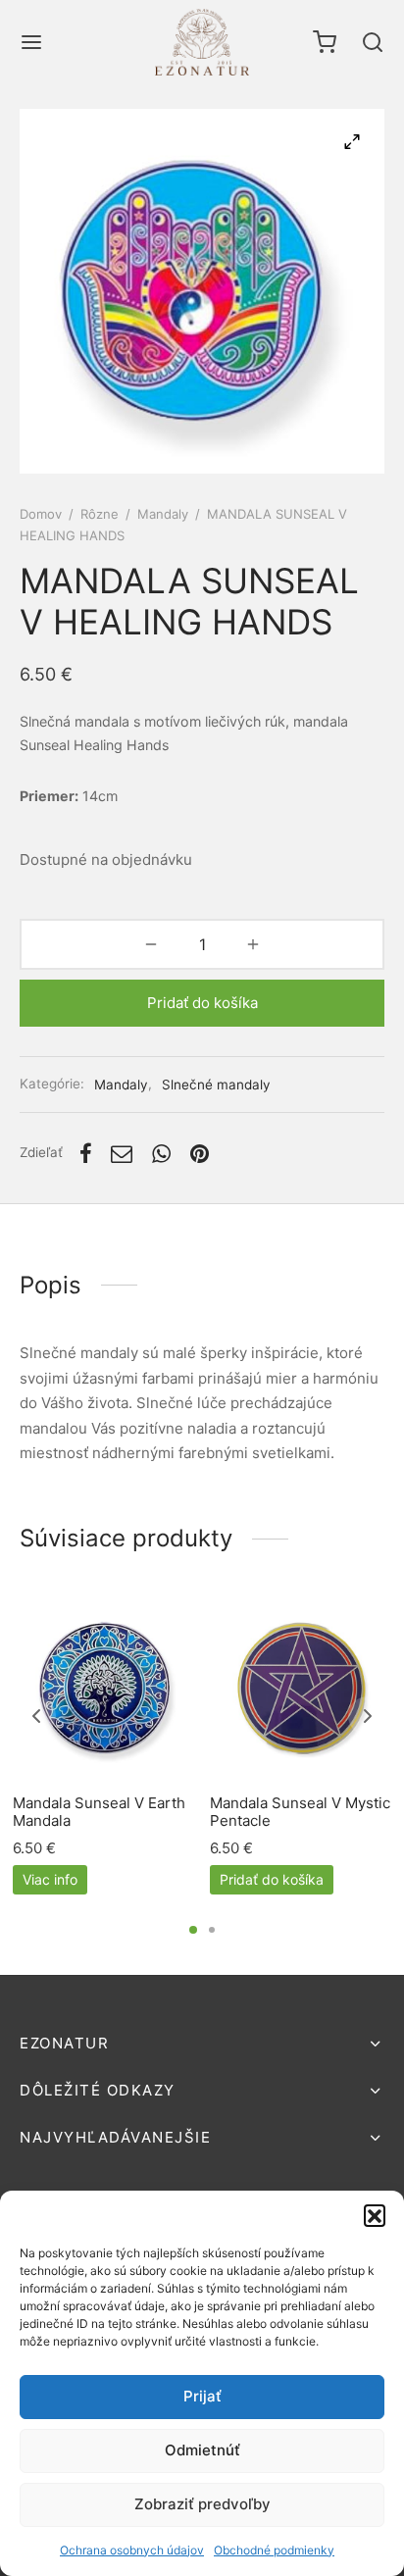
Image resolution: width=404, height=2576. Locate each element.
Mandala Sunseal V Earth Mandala (99, 1812)
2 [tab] (212, 1930)
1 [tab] (193, 1930)
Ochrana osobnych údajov (132, 2550)
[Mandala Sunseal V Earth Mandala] (104, 1689)
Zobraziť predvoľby (202, 2504)
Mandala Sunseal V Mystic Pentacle (300, 1812)
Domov (41, 514)
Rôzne (100, 514)
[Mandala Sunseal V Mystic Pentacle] (301, 1689)
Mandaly (163, 514)
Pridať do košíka (202, 1003)
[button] (375, 2215)
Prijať (202, 2396)
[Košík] (325, 42)
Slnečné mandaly (216, 1085)
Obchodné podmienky (274, 2550)
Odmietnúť (202, 2450)
